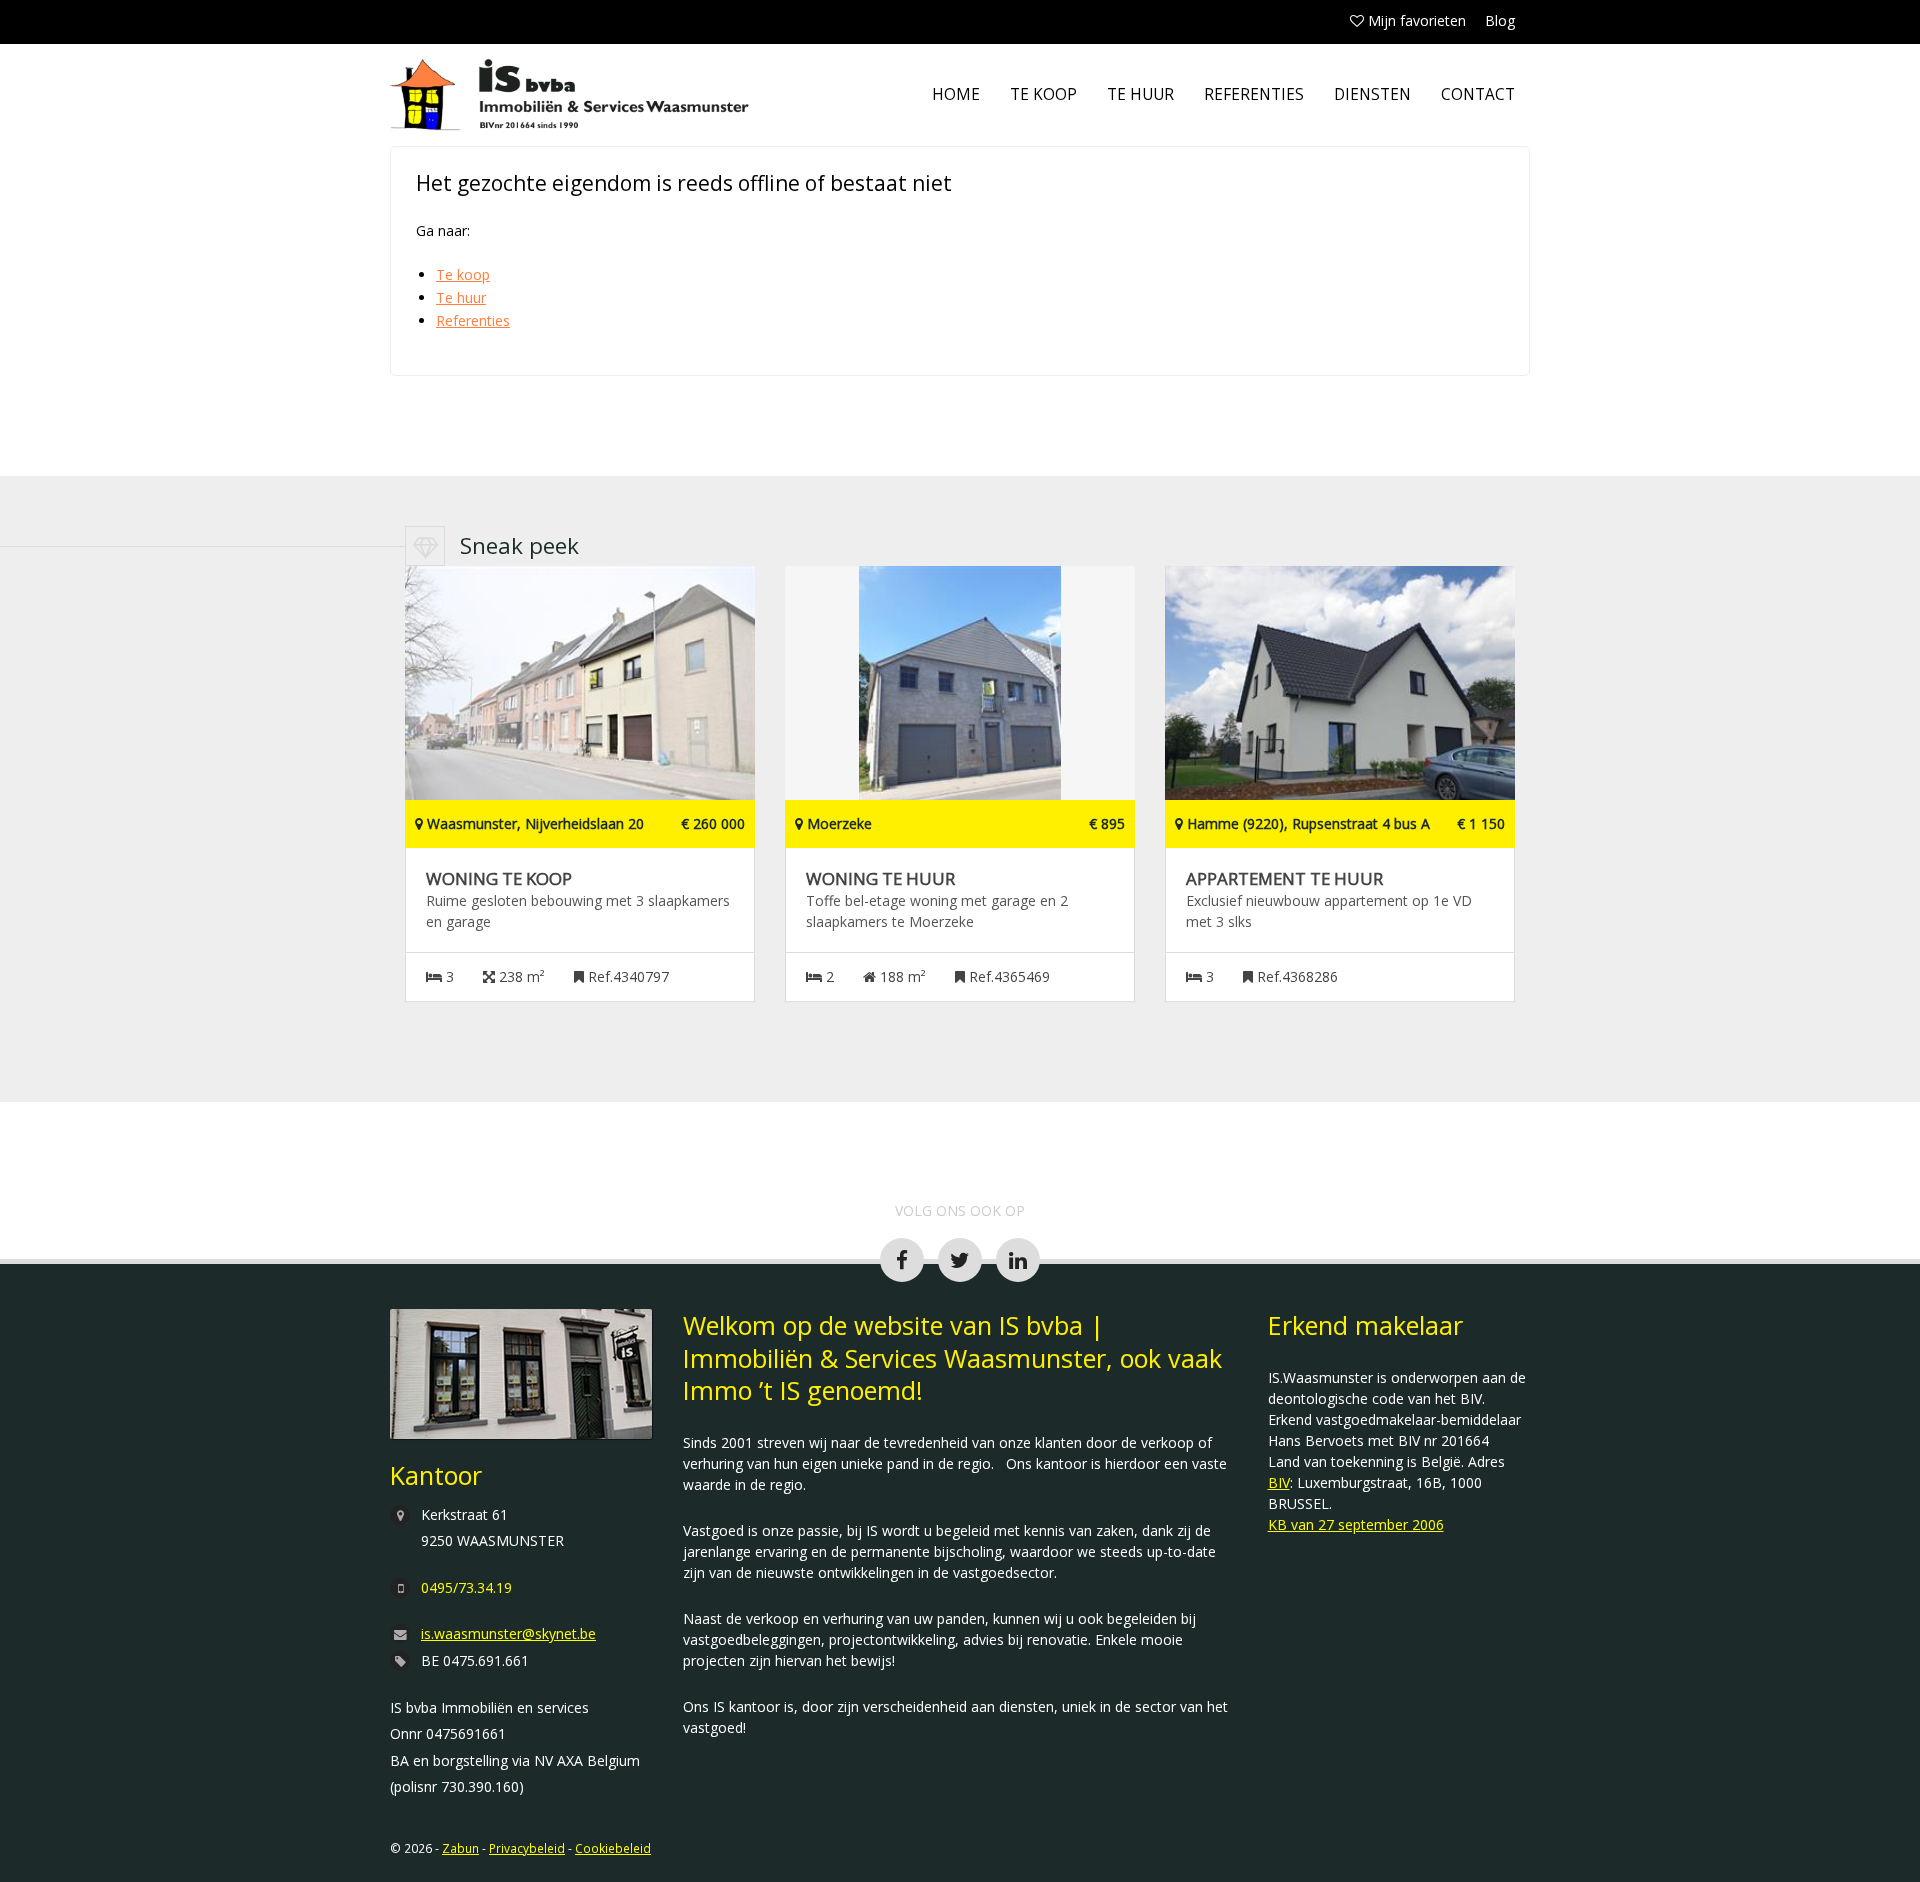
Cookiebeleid (613, 1848)
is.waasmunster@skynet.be (508, 1633)
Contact (1478, 94)
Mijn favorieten (1415, 20)
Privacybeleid (527, 1848)
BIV (1279, 1482)
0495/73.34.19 (466, 1587)
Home (956, 94)
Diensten (1372, 94)
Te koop (1043, 94)
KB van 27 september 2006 (1356, 1524)
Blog (1500, 20)
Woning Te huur (880, 879)
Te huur (1140, 94)
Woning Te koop (499, 879)
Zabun (460, 1848)
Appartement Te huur (1284, 879)
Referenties (1254, 94)
